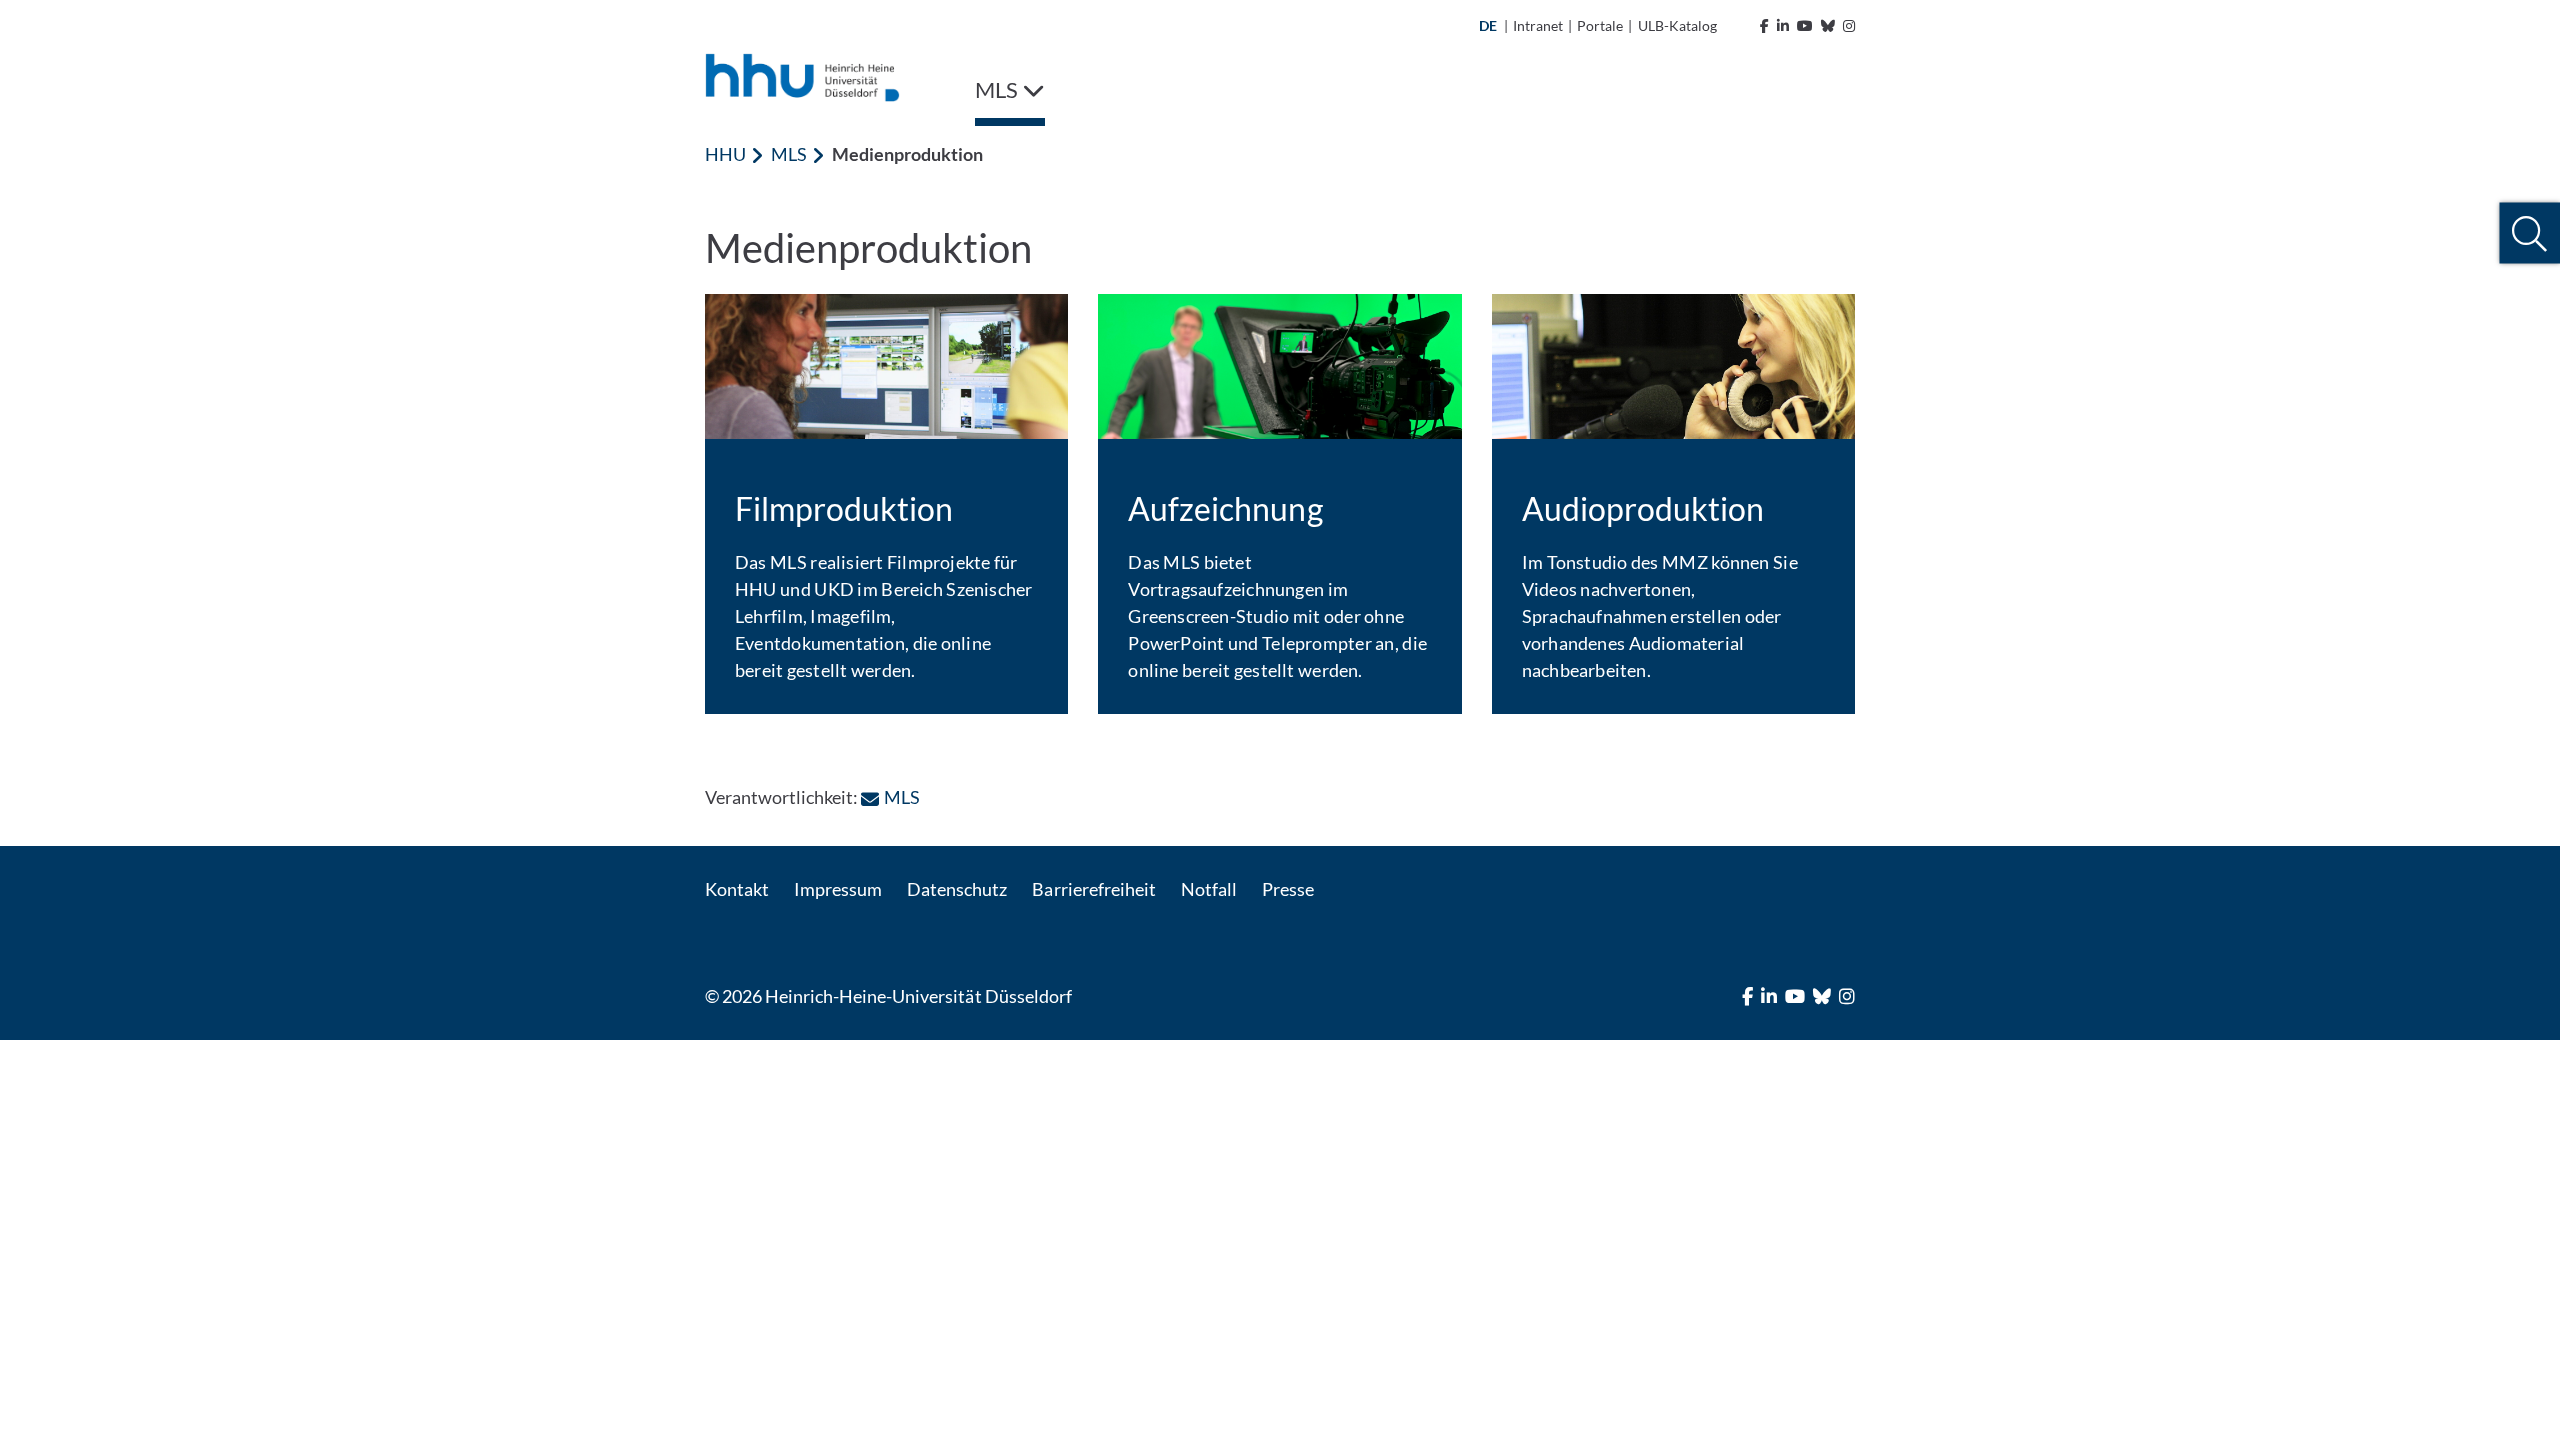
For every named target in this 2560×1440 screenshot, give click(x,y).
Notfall (1209, 889)
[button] (2529, 233)
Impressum (838, 889)
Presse (1288, 889)
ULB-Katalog (1677, 25)
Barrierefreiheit (1093, 889)
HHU (725, 154)
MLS (789, 154)
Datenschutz (957, 889)
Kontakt (737, 889)
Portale (1600, 25)
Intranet (1538, 25)
